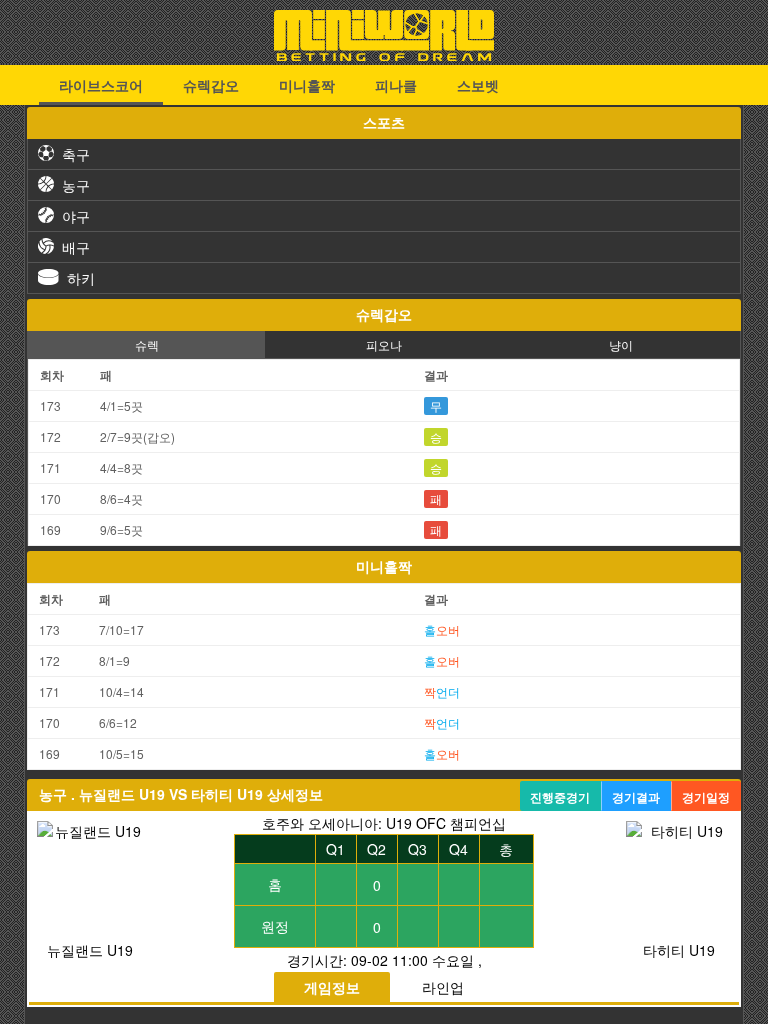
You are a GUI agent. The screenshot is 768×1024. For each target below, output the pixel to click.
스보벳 (478, 85)
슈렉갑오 (211, 85)
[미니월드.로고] (384, 55)
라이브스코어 (101, 85)
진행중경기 (560, 797)
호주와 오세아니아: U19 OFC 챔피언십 (384, 823)
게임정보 (332, 987)
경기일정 (706, 797)
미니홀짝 (307, 85)
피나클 (396, 85)
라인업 (443, 987)
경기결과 (636, 797)
